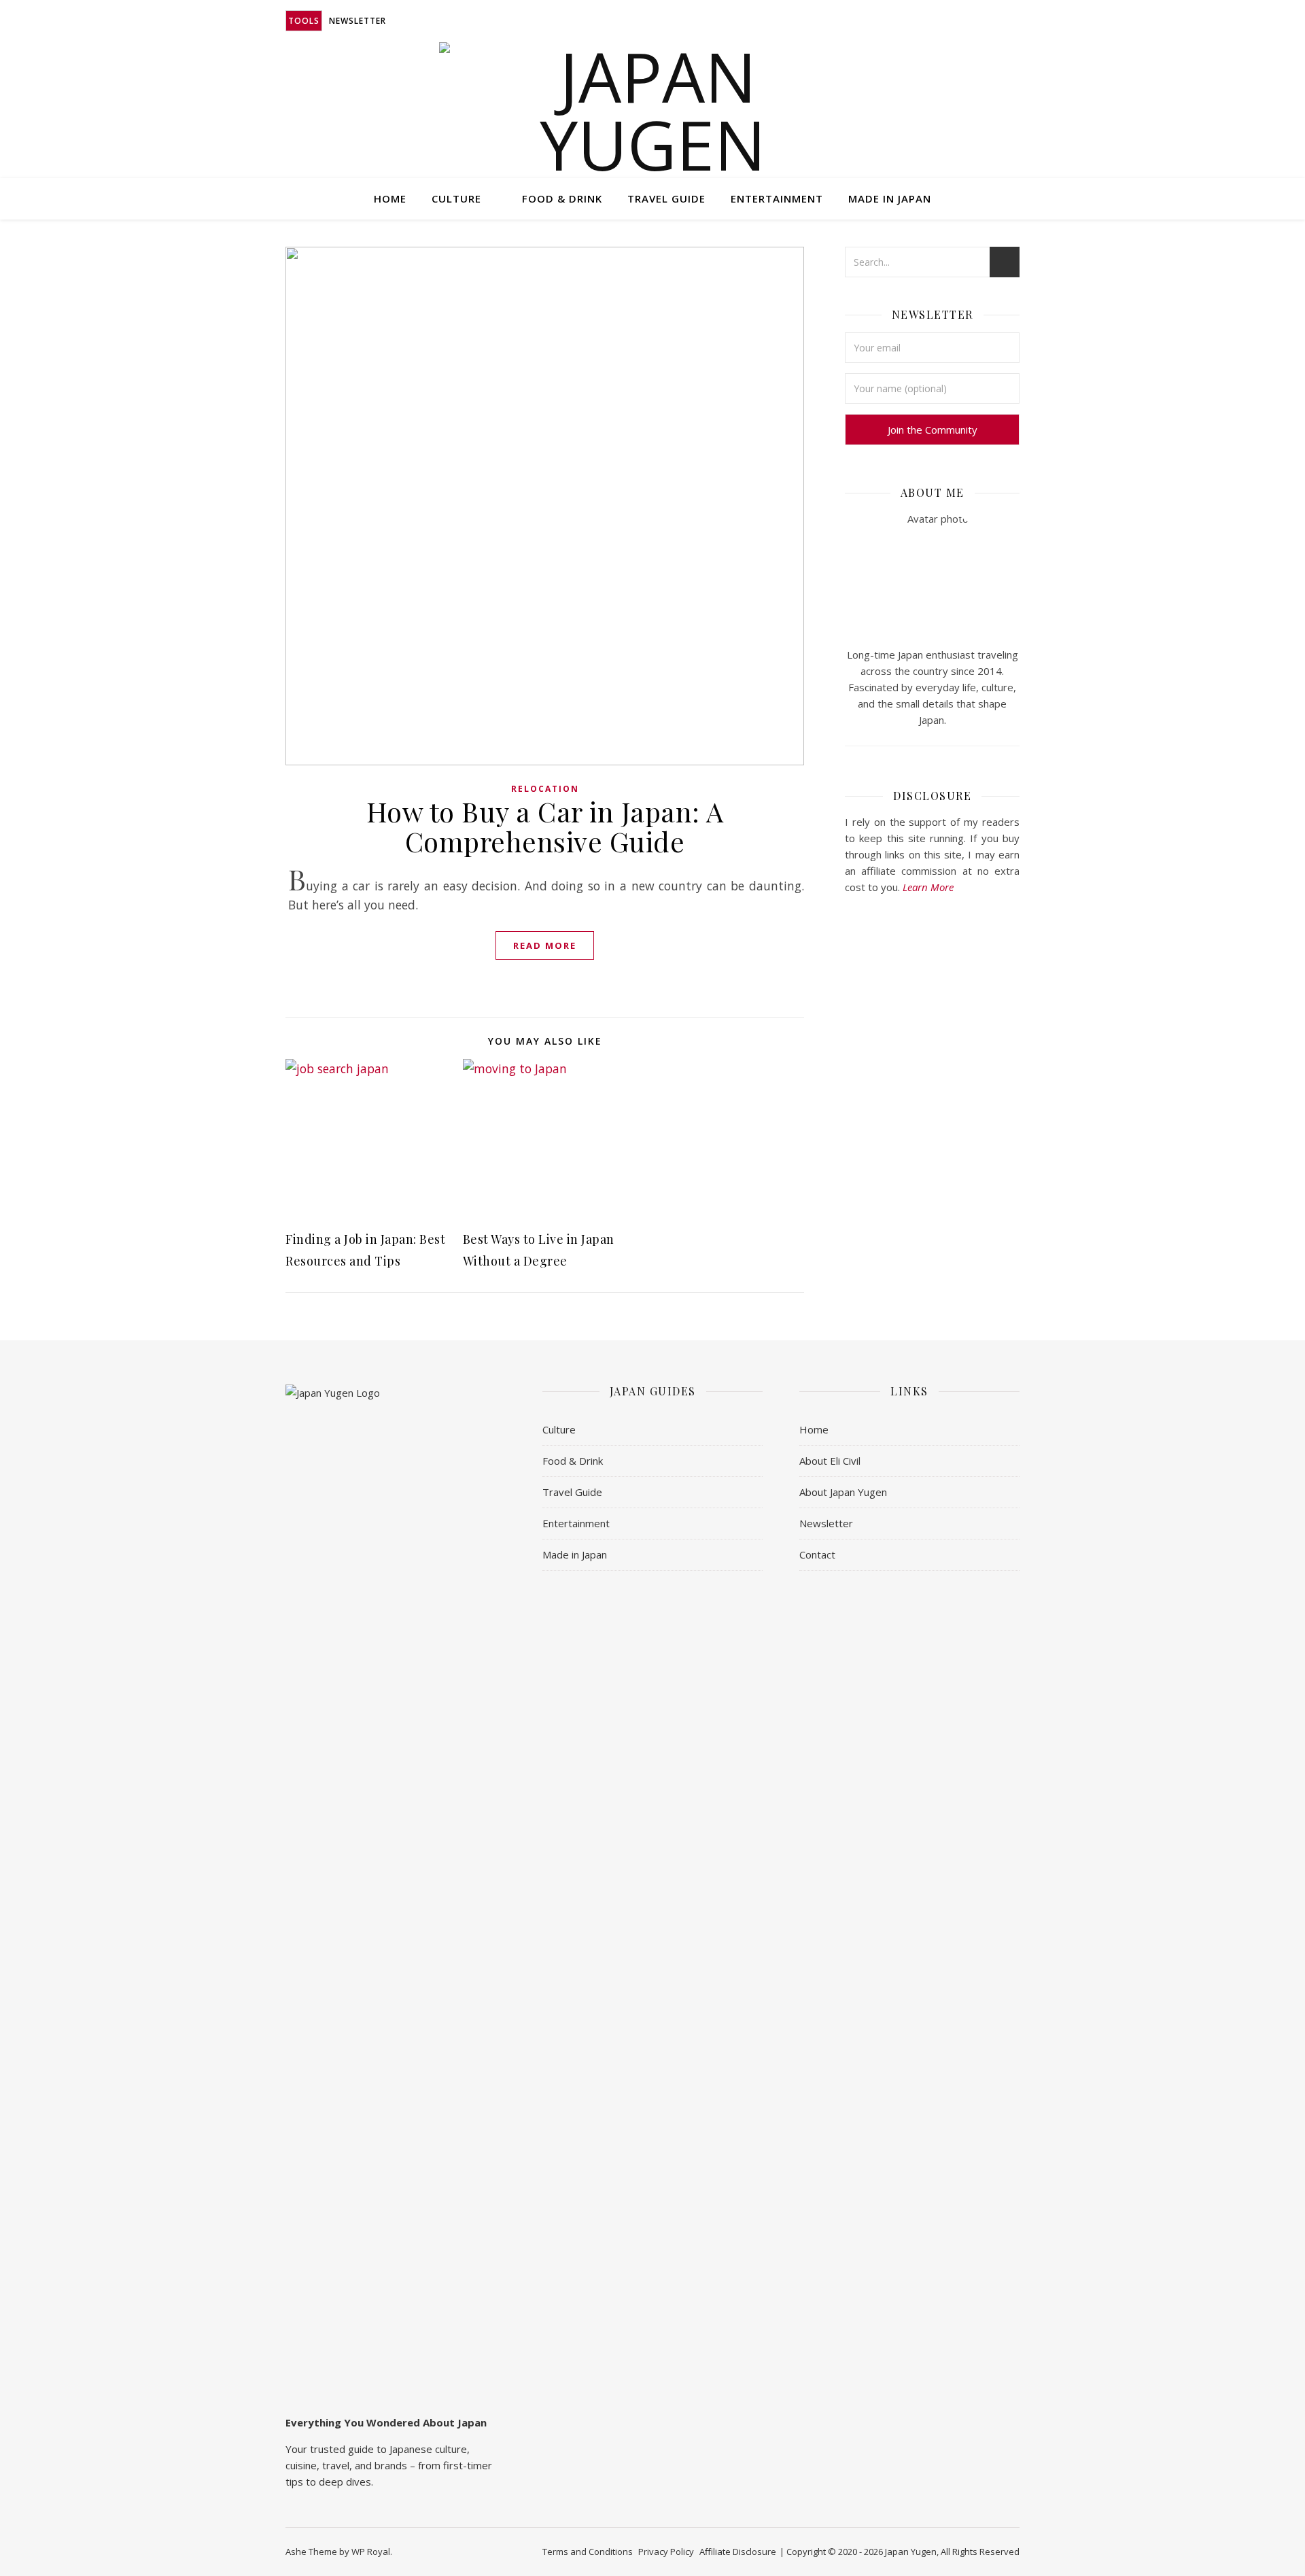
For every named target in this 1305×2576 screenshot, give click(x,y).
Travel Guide (666, 198)
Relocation (545, 789)
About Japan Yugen (843, 1492)
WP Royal (371, 2552)
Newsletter (358, 21)
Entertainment (777, 198)
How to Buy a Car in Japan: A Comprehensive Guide (545, 826)
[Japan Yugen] (653, 110)
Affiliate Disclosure (738, 2552)
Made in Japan (890, 198)
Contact (817, 1554)
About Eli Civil (830, 1461)
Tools (304, 21)
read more (545, 945)
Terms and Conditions (588, 2552)
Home (390, 198)
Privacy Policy (666, 2552)
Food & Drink (562, 198)
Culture (456, 198)
